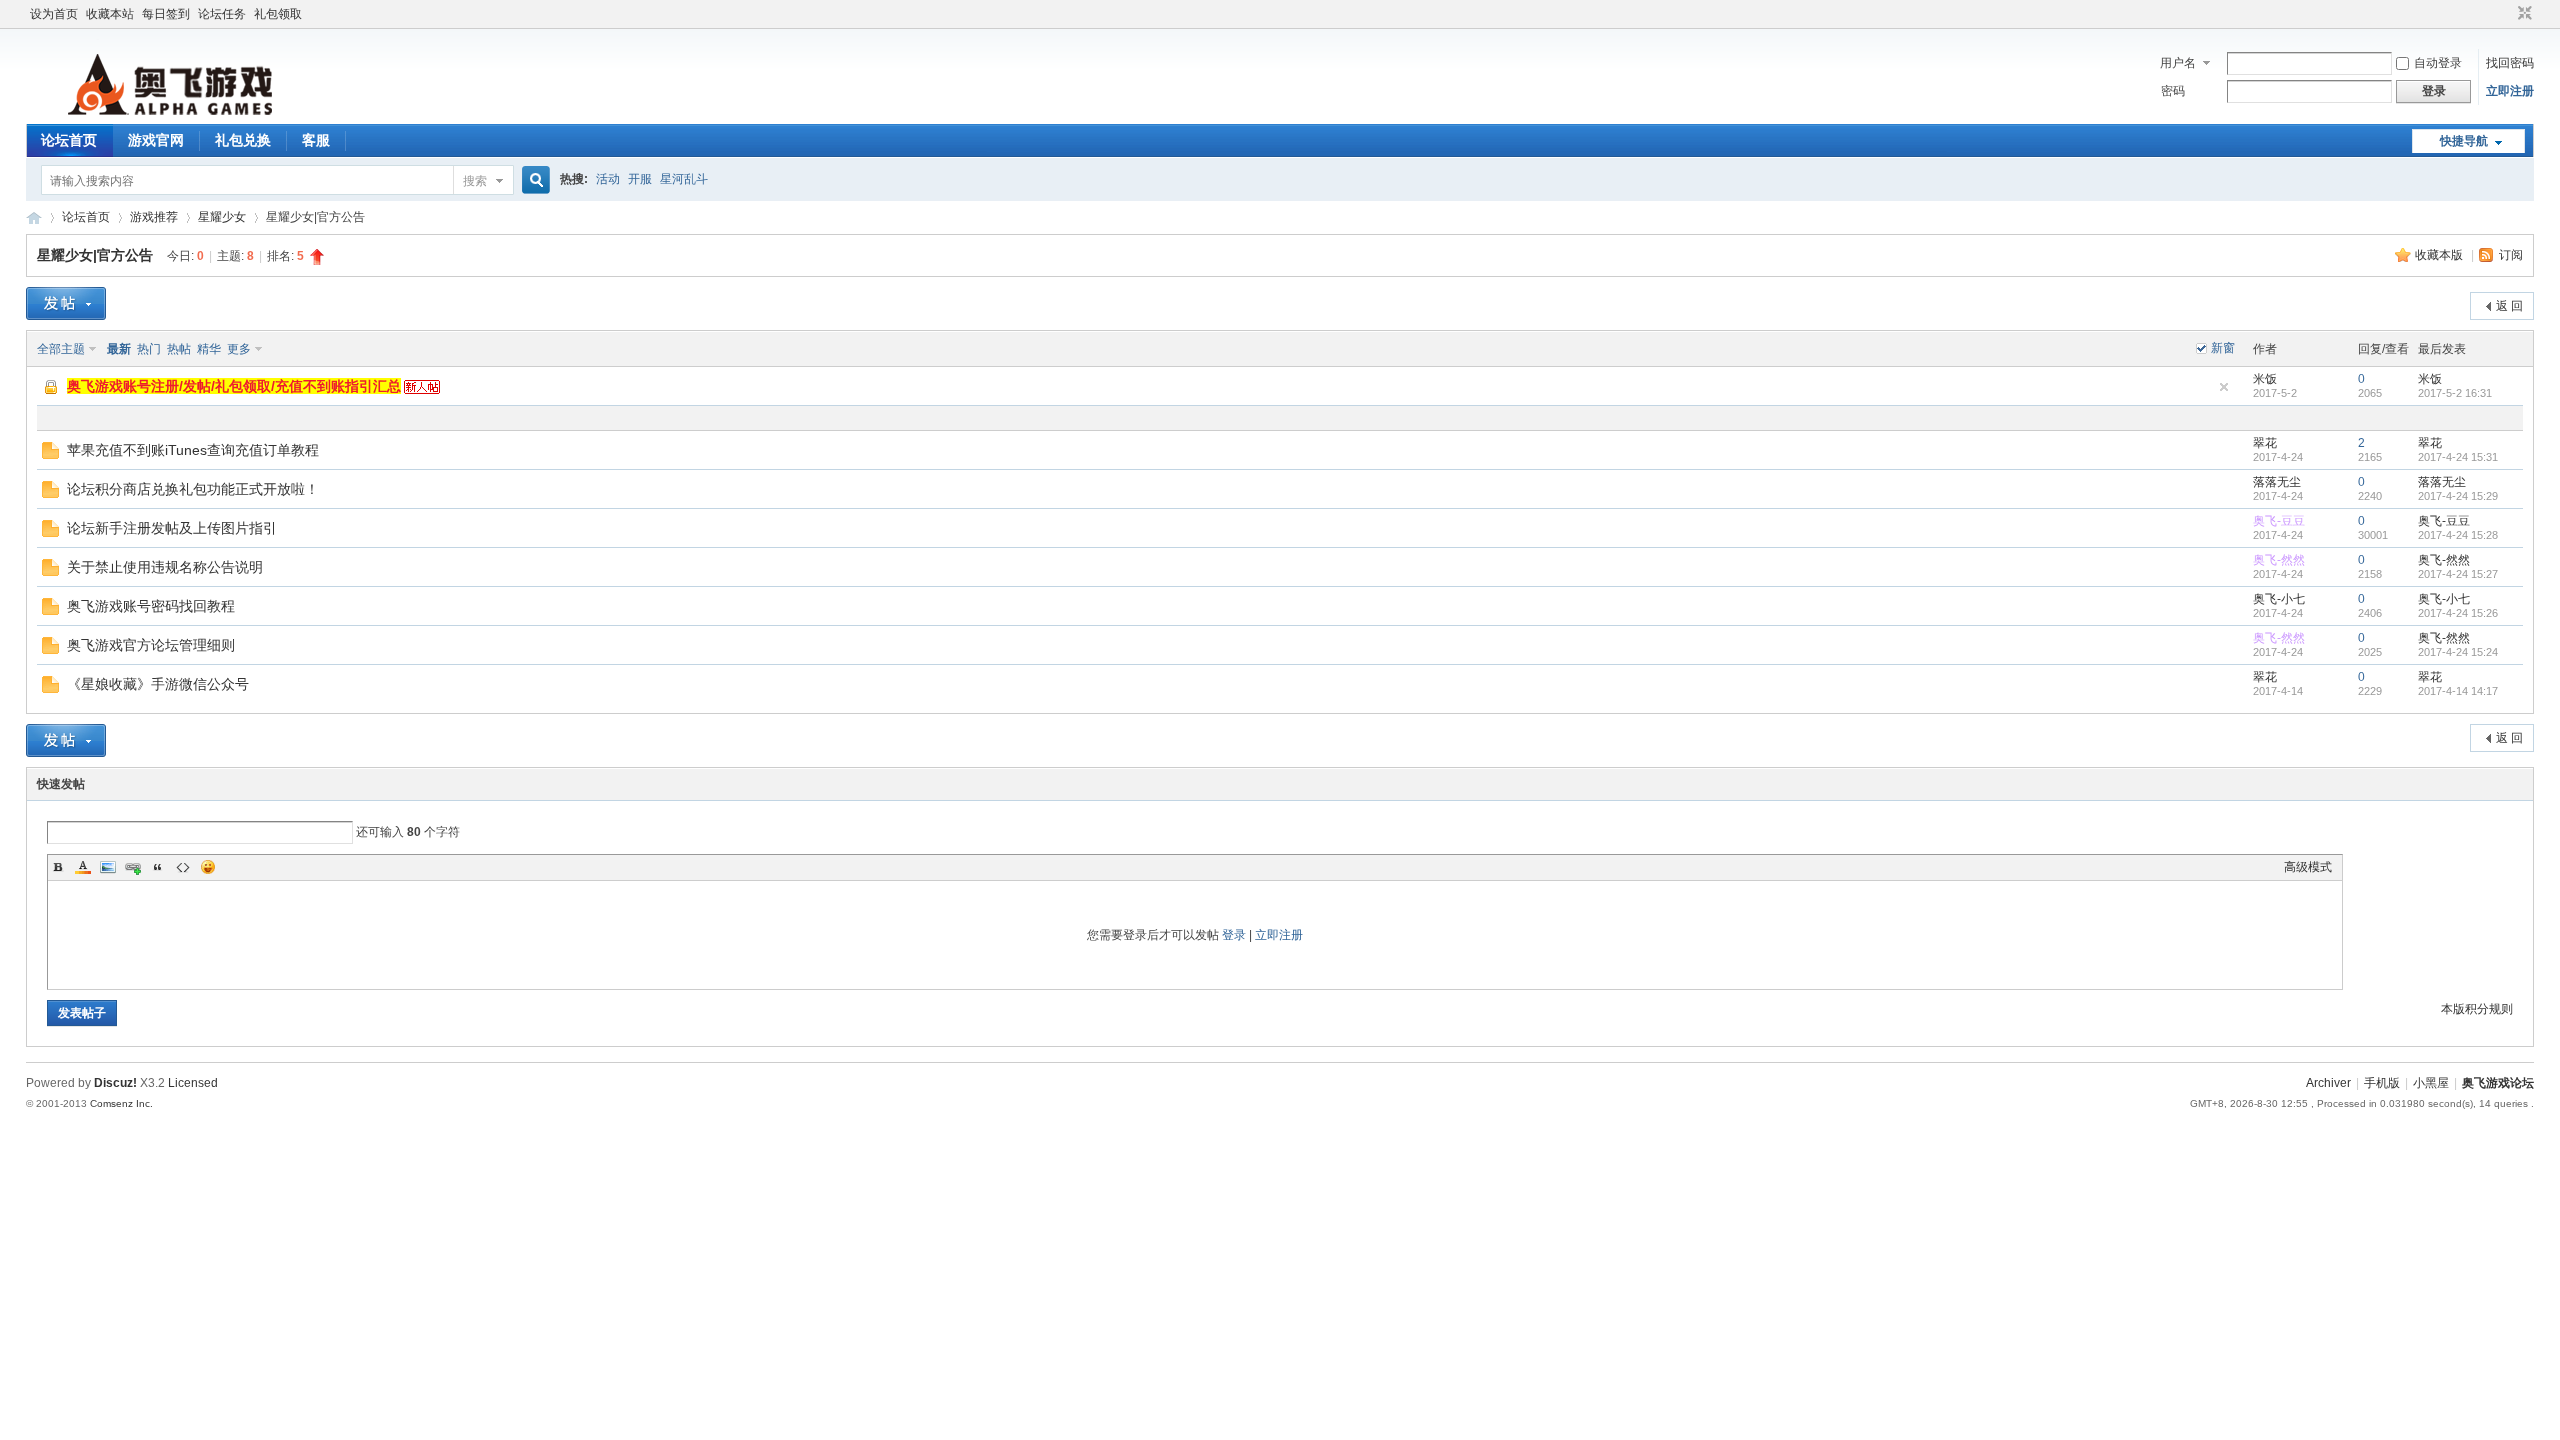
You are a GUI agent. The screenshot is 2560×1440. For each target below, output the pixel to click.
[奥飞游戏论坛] (168, 112)
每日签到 (166, 14)
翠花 (2265, 443)
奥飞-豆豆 (2279, 521)
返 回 (2509, 306)
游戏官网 (156, 140)
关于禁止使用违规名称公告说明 (165, 567)
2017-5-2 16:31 (2455, 393)
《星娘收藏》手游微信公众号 (158, 684)
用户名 (2178, 63)
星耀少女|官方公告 (95, 255)
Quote (158, 867)
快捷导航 (2464, 141)
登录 (1234, 935)
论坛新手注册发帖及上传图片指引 (172, 528)
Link (133, 867)
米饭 (2265, 379)
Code (183, 867)
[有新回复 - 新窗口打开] (50, 455)
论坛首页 (69, 140)
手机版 (2382, 1083)
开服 (640, 179)
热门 (149, 349)
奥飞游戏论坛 (34, 217)
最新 (119, 349)
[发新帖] (66, 303)
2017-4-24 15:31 (2458, 457)
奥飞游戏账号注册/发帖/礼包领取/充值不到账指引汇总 (234, 386)
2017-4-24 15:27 (2458, 574)
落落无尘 (2277, 482)
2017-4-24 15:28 (2458, 535)
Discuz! (115, 1083)
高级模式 (2308, 867)
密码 (2173, 91)
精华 (209, 349)
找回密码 (2510, 63)
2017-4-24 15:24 (2458, 652)
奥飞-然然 (2279, 560)
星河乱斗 (684, 179)
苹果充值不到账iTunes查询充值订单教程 (193, 450)
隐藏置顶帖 (2224, 387)
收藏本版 (2440, 255)
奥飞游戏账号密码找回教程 (151, 606)
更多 (239, 349)
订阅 (2511, 255)
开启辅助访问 (2506, 14)
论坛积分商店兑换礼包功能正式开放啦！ (193, 489)
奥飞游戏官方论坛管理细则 (151, 645)
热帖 (179, 349)
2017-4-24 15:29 (2458, 496)
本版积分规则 (2477, 1009)
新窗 (2223, 348)
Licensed (193, 1083)
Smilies (208, 867)
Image (108, 867)
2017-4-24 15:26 (2458, 613)
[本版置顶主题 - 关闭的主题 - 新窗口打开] (52, 393)
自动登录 (2438, 63)
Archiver (2328, 1083)
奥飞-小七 (2279, 599)
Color (83, 867)
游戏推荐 (154, 217)
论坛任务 (222, 14)
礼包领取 (278, 14)
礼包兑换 (243, 140)
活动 (608, 179)
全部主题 (61, 349)
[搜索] (533, 180)
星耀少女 (222, 217)
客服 (316, 140)
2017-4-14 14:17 (2458, 691)
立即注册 (2510, 91)
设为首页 (54, 14)
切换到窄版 (2522, 14)
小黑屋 (2431, 1083)
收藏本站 (110, 14)
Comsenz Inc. (121, 1103)
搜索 (475, 181)
